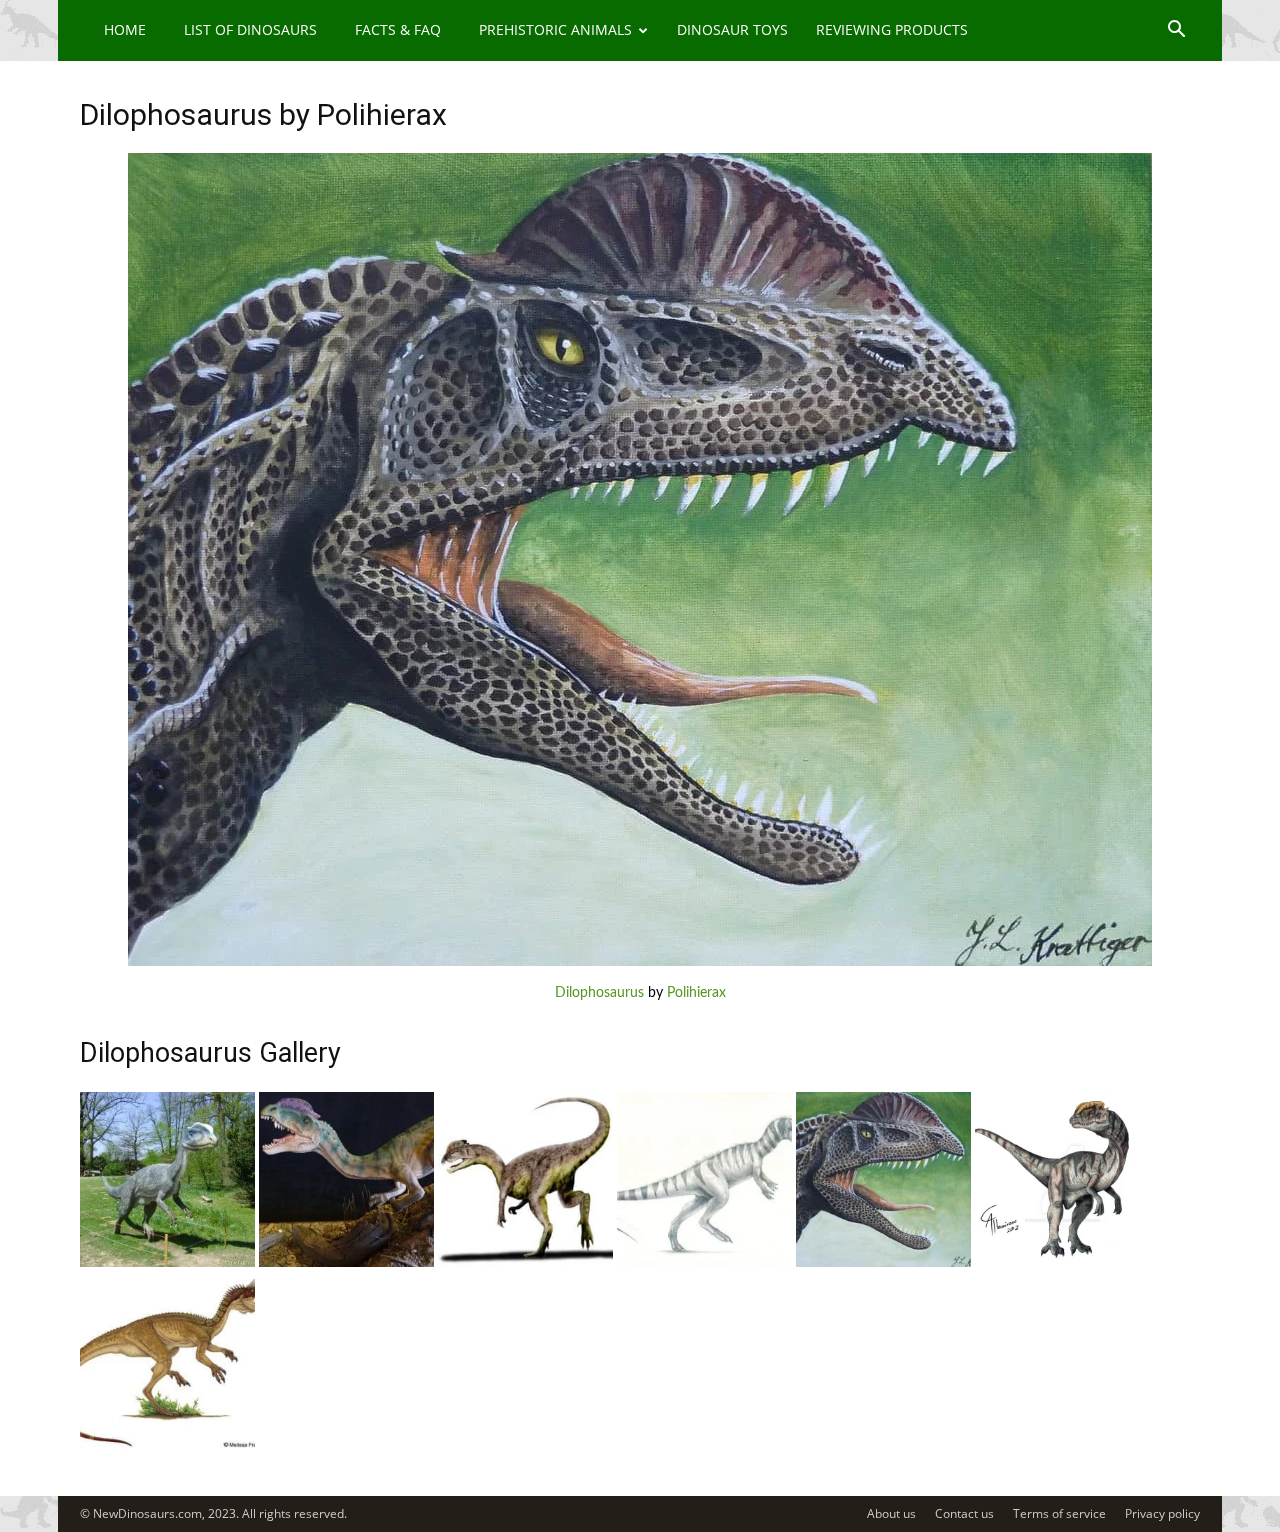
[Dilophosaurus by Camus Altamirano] (1062, 1263)
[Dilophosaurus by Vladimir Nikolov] (704, 1263)
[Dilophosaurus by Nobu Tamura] (525, 1263)
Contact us (964, 1513)
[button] (1176, 31)
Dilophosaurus (599, 993)
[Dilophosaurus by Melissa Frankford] (167, 1445)
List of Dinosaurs (250, 29)
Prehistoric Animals (555, 29)
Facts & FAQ (398, 29)
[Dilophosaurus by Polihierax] (640, 962)
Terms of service (1059, 1513)
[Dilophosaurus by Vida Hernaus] (167, 1263)
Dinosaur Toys (732, 29)
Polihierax (696, 993)
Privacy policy (1162, 1513)
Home (125, 29)
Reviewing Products (892, 29)
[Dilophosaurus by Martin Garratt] (346, 1263)
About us (891, 1513)
